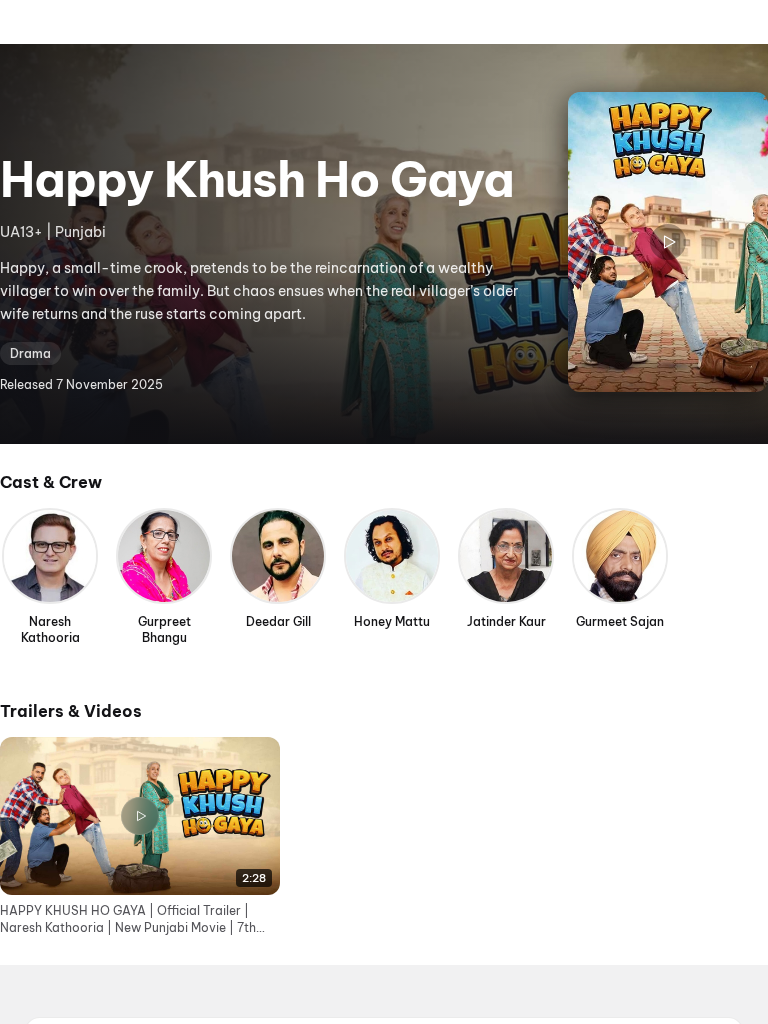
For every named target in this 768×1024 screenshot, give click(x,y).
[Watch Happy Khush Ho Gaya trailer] (668, 242)
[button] (140, 837)
